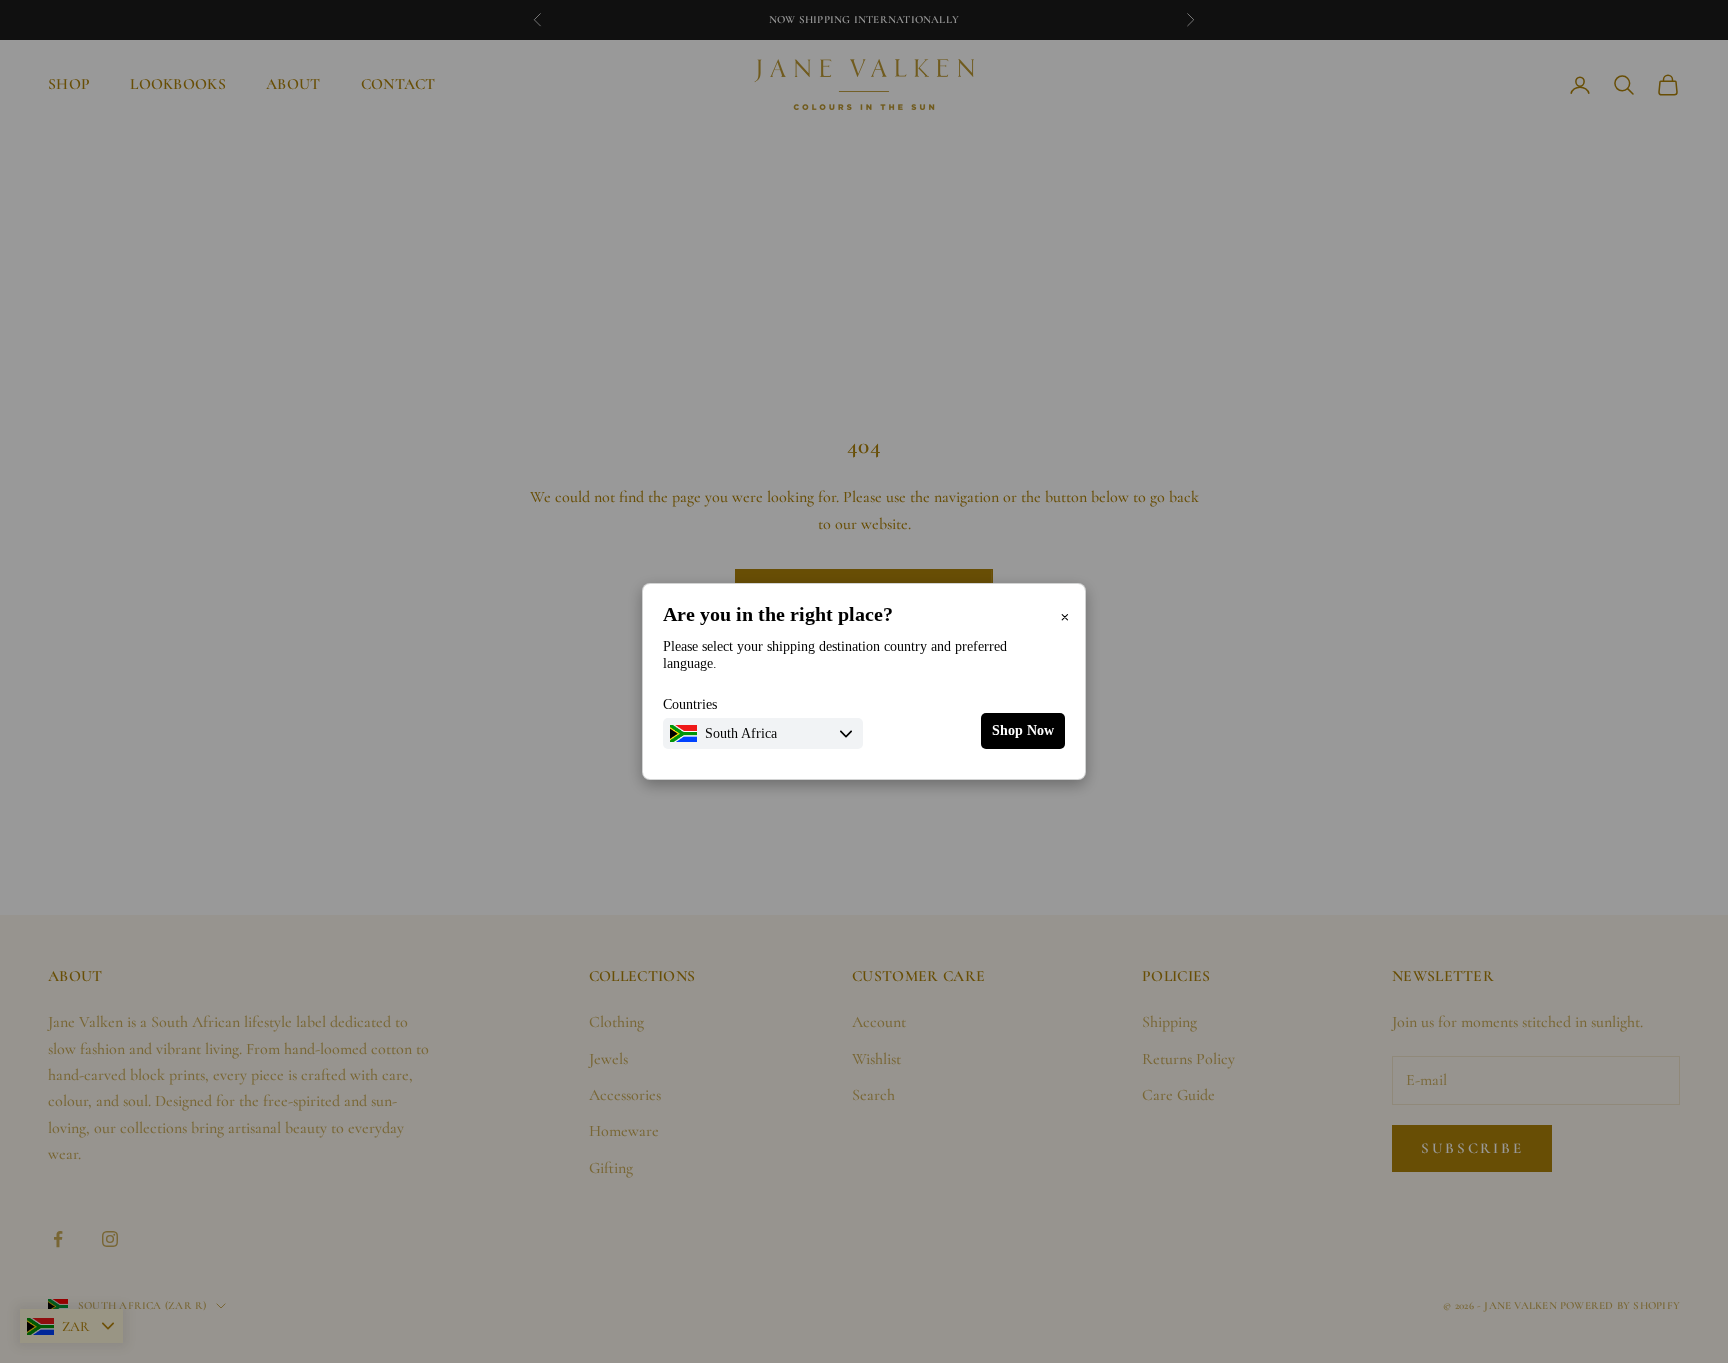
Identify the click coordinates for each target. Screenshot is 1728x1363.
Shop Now (1023, 730)
